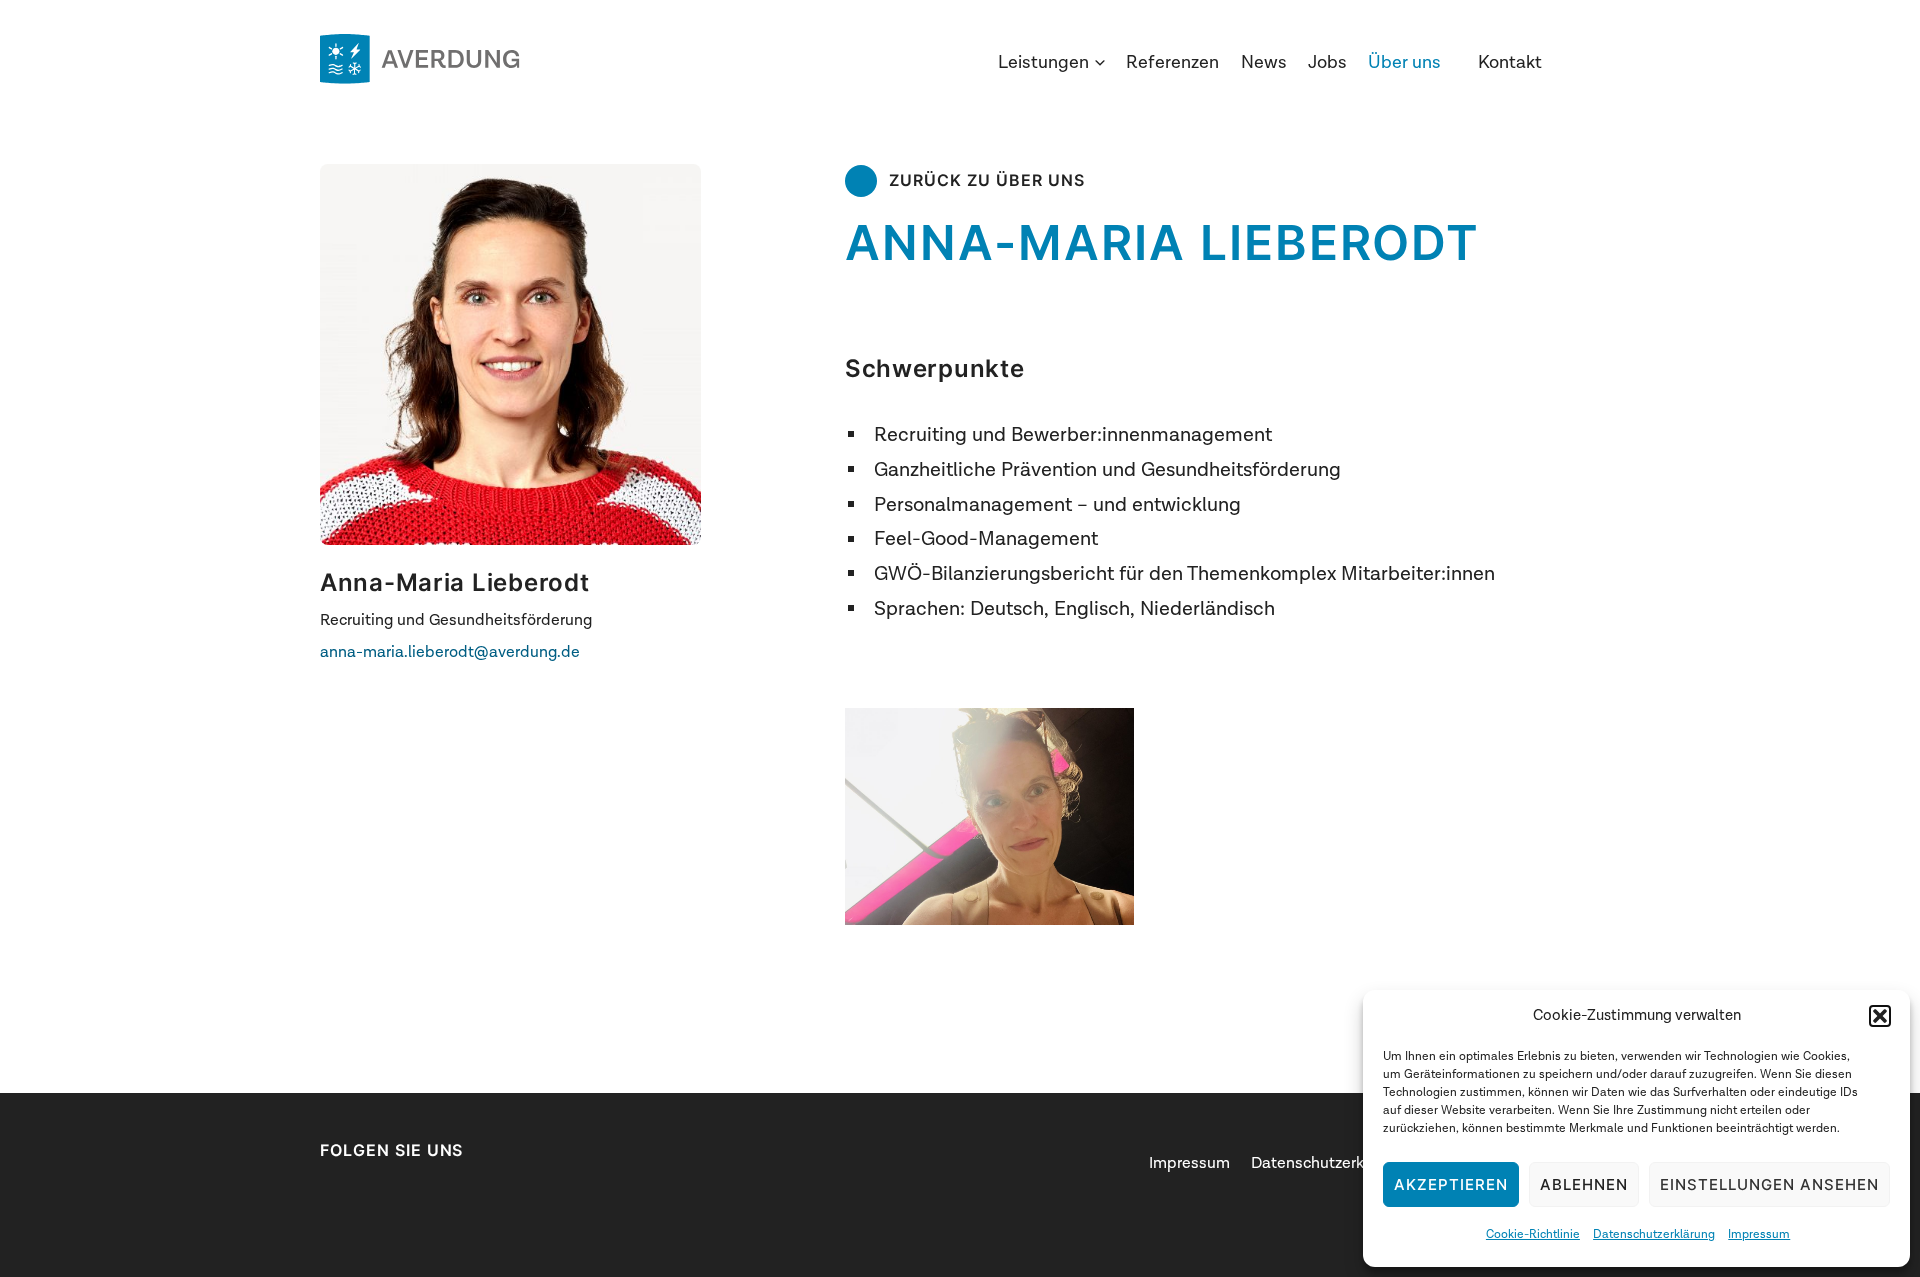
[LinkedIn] (330, 1193)
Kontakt (1510, 62)
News (1264, 62)
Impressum (1759, 1234)
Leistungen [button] (1043, 62)
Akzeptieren (1451, 1184)
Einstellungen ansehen (1769, 1184)
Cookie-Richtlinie (1533, 1234)
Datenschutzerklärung (1654, 1234)
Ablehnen (1584, 1184)
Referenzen (1172, 62)
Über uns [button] (1404, 62)
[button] (1880, 1016)
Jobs (1327, 62)
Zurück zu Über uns (987, 180)
